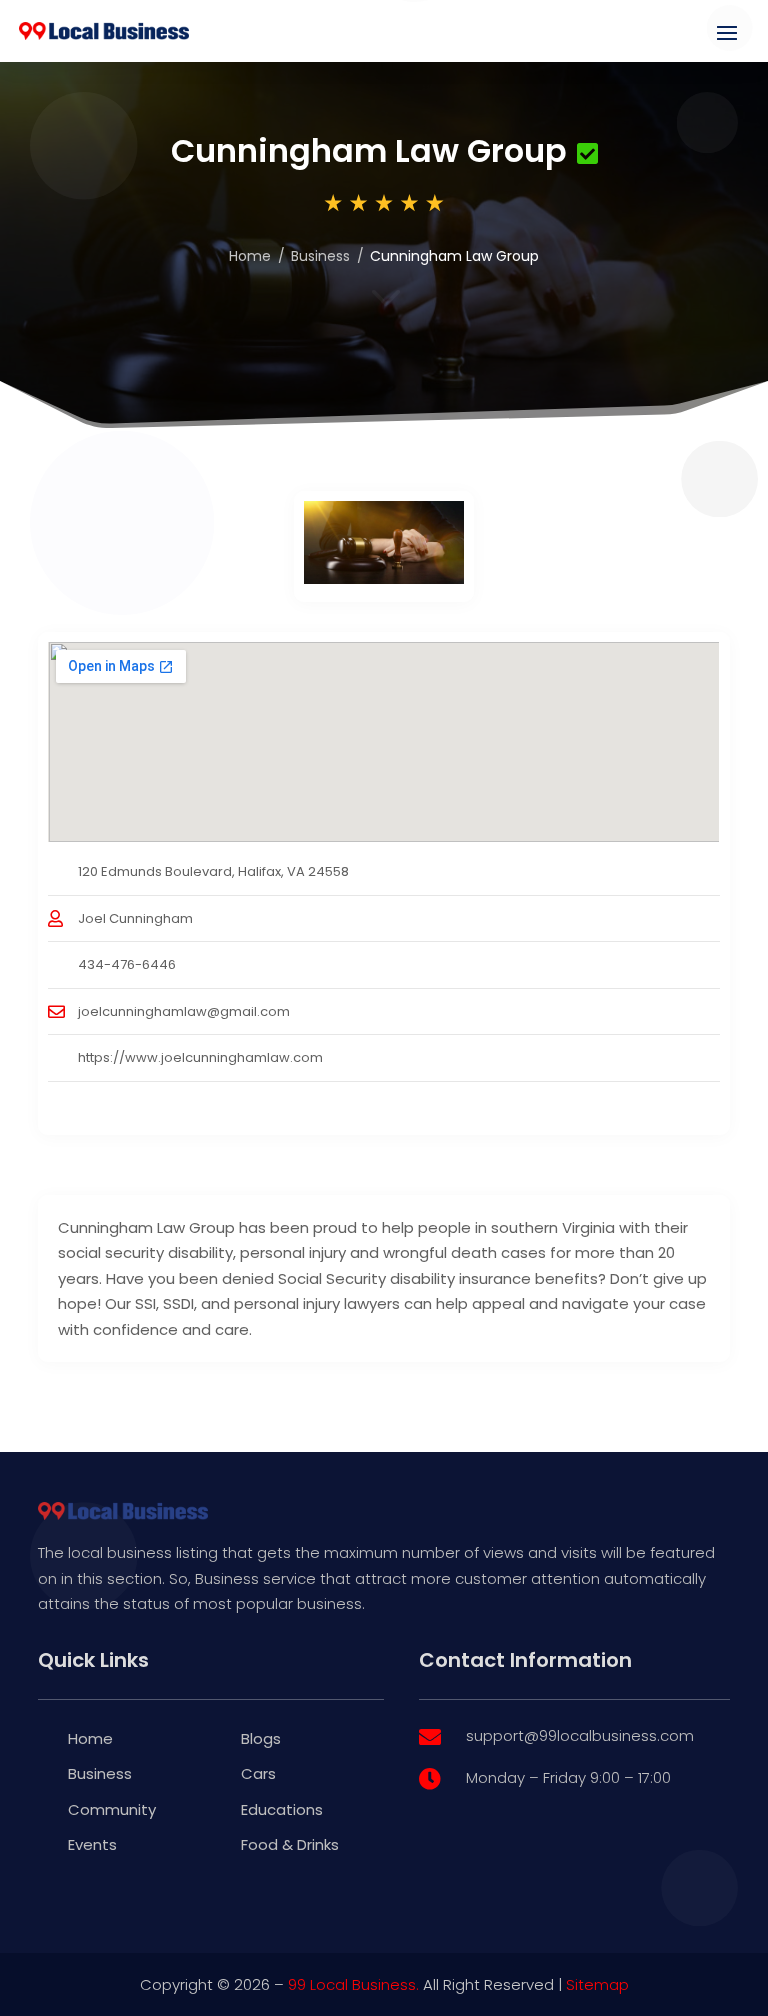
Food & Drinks (290, 1844)
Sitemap (597, 1984)
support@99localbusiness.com (580, 1735)
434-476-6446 (127, 964)
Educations (282, 1809)
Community (112, 1809)
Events (92, 1844)
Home (250, 256)
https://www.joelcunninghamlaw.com (200, 1057)
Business (320, 256)
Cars (258, 1773)
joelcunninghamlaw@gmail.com (184, 1011)
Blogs (261, 1738)
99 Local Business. (353, 1984)
